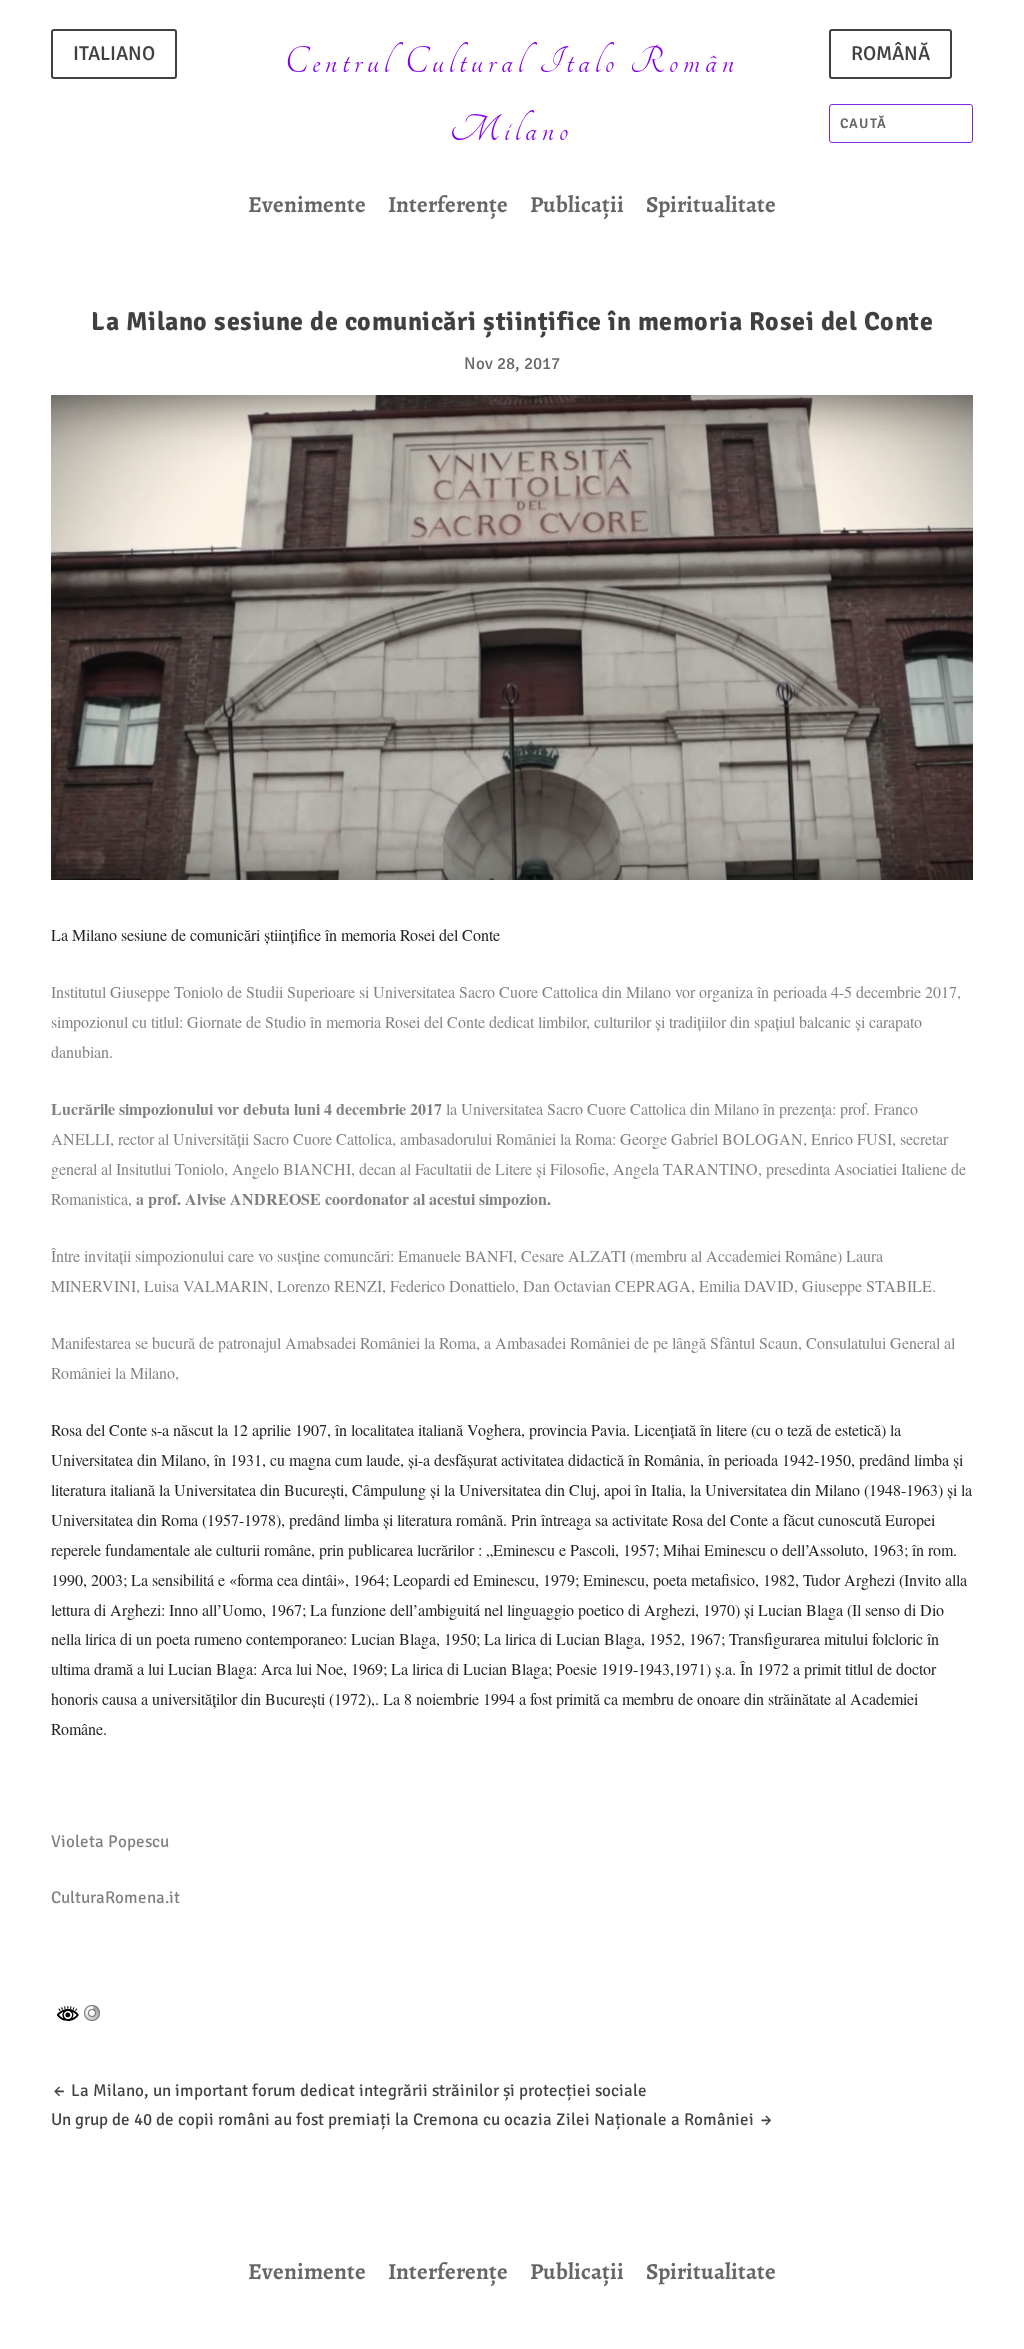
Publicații (577, 209)
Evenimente (307, 209)
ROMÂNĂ (890, 53)
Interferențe (448, 209)
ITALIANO (114, 53)
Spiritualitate (711, 209)
